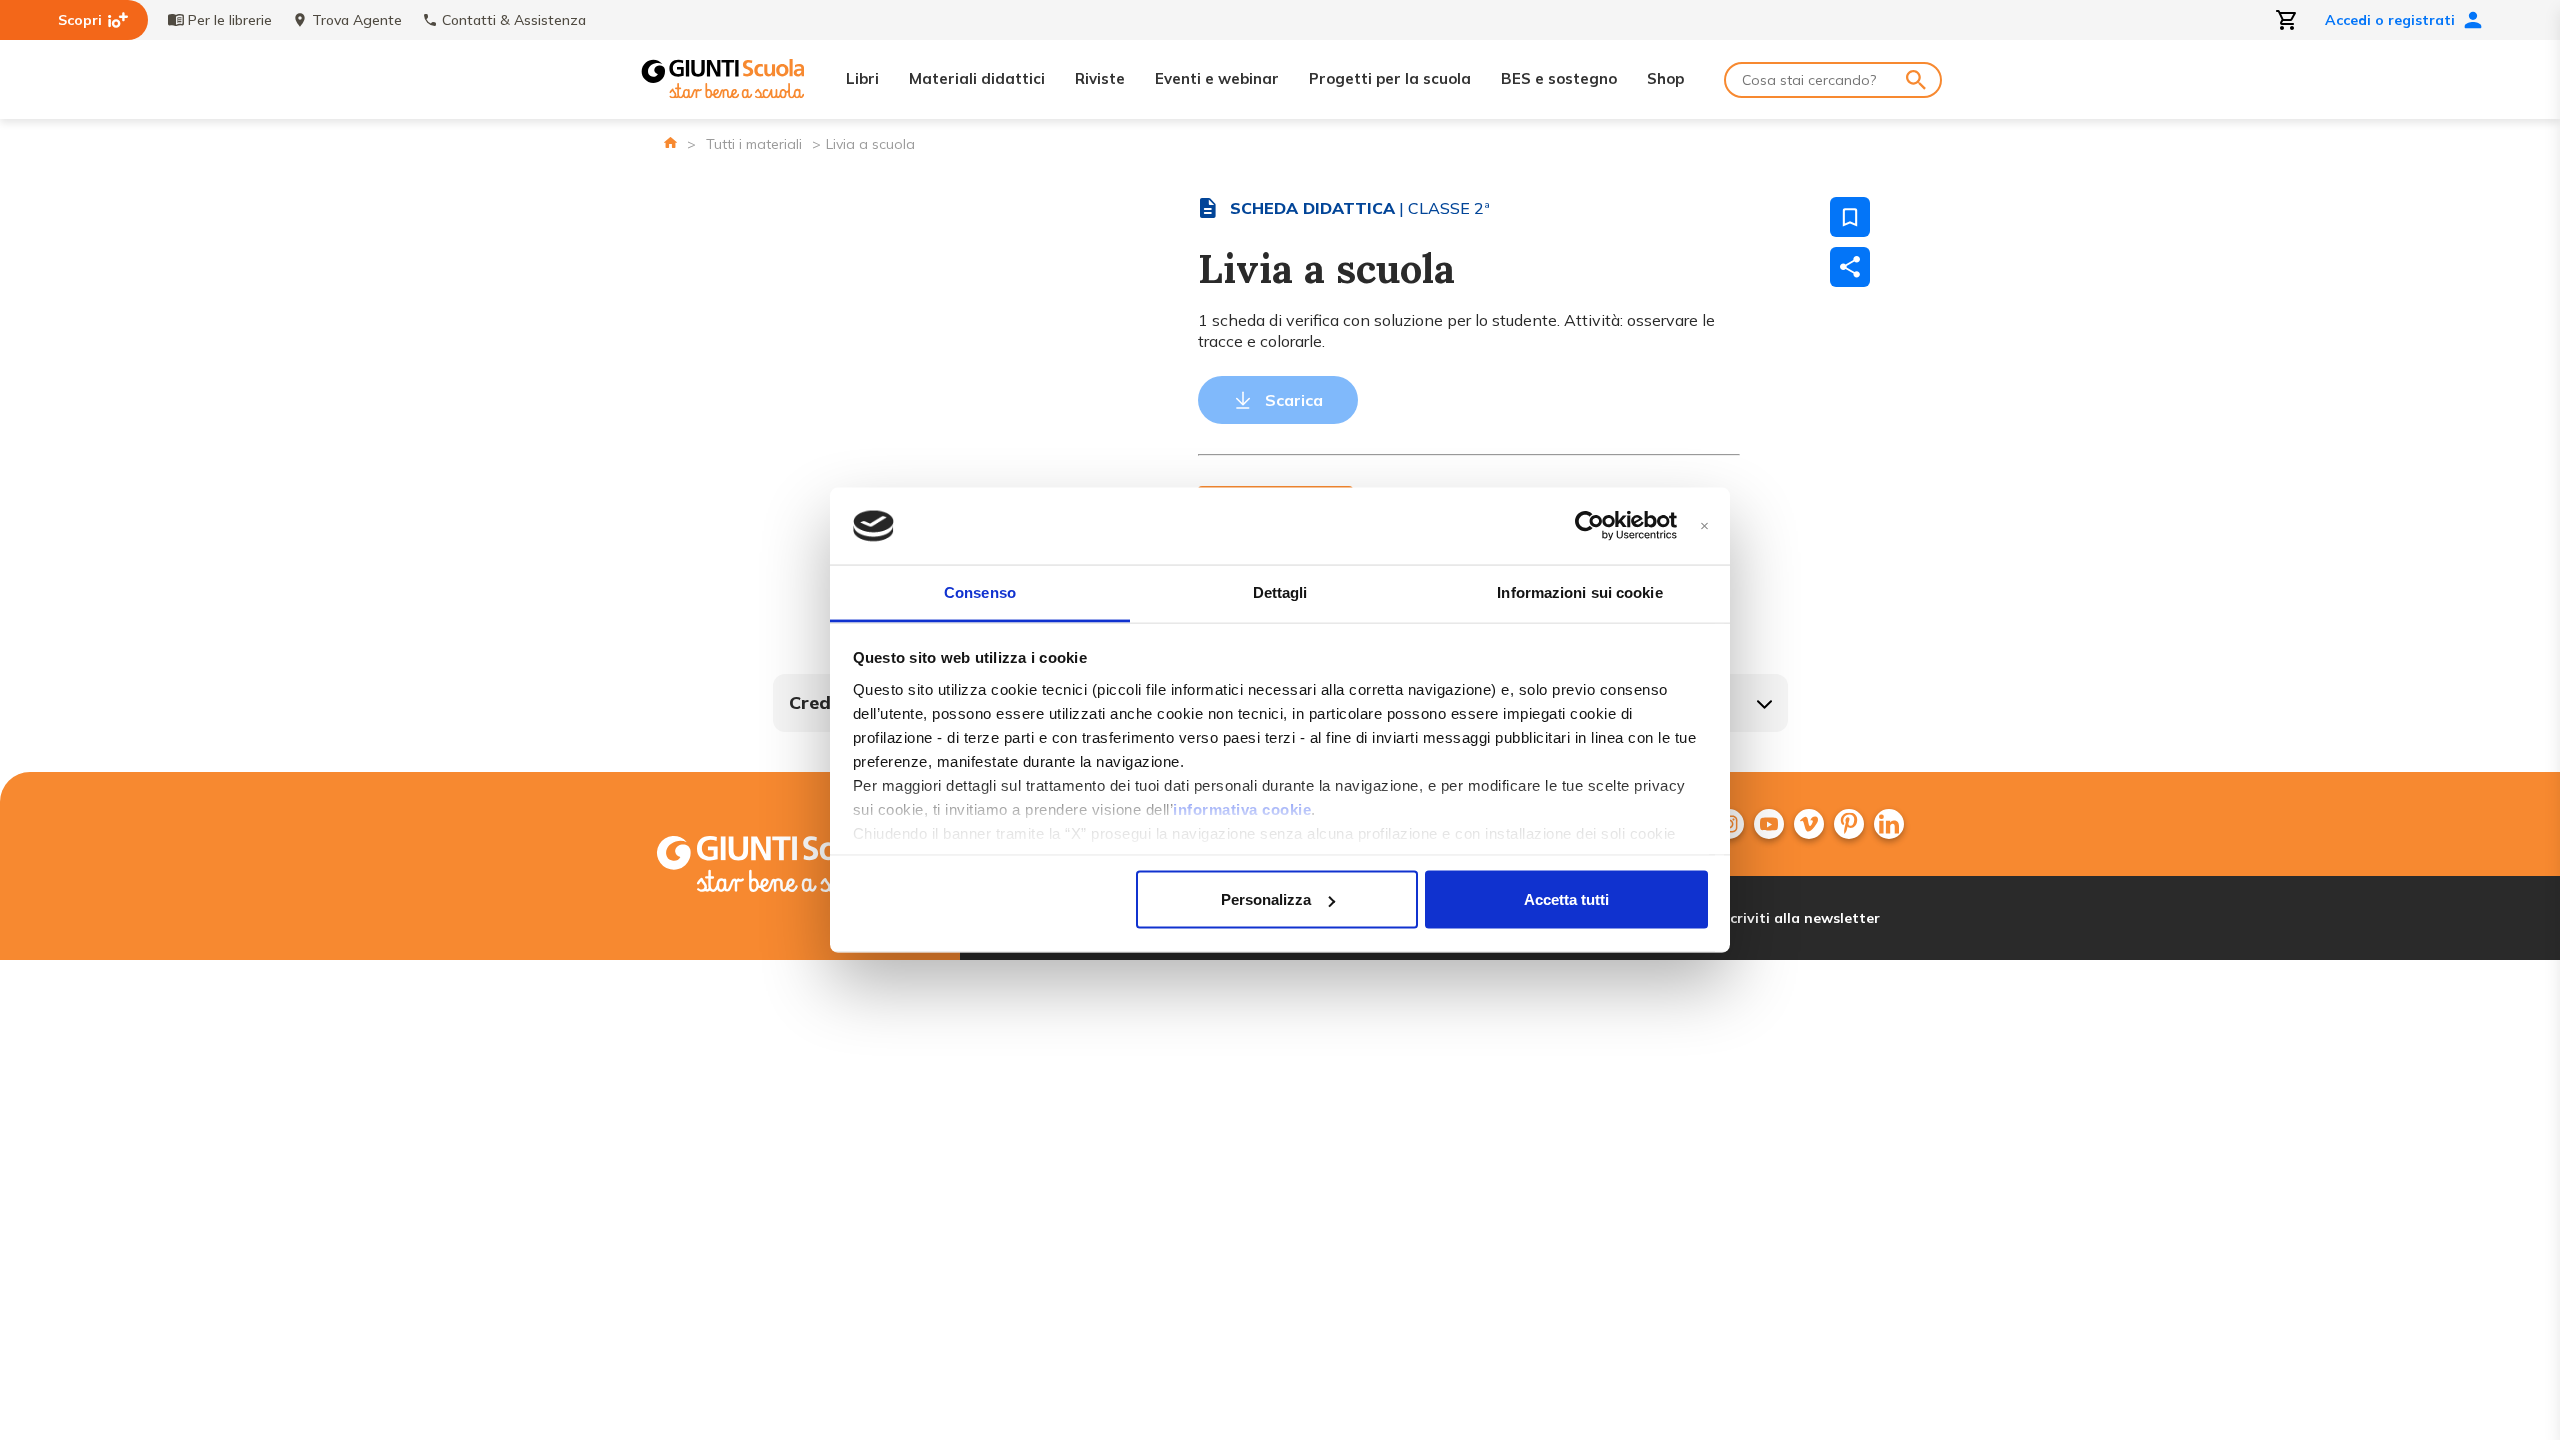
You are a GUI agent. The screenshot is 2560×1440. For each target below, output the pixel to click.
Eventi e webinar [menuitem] (1217, 78)
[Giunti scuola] (795, 866)
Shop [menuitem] (1665, 78)
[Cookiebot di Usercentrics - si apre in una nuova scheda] (1589, 526)
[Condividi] (1850, 267)
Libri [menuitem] (862, 78)
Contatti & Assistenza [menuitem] (514, 20)
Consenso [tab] (980, 591)
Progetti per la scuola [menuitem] (1390, 78)
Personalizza (1266, 899)
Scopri (80, 20)
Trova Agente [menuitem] (357, 20)
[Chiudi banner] (1704, 526)
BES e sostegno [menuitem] (1559, 78)
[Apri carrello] (2287, 20)
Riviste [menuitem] (1100, 78)
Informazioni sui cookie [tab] (1579, 591)
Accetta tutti (1566, 899)
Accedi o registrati (2390, 20)
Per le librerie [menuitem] (230, 20)
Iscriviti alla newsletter (1799, 918)
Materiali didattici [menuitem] (977, 78)
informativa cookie (1242, 808)
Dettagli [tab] (1280, 591)
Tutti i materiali (754, 144)
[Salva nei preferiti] (1850, 217)
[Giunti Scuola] (723, 79)
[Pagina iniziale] (670, 142)
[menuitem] (1769, 824)
